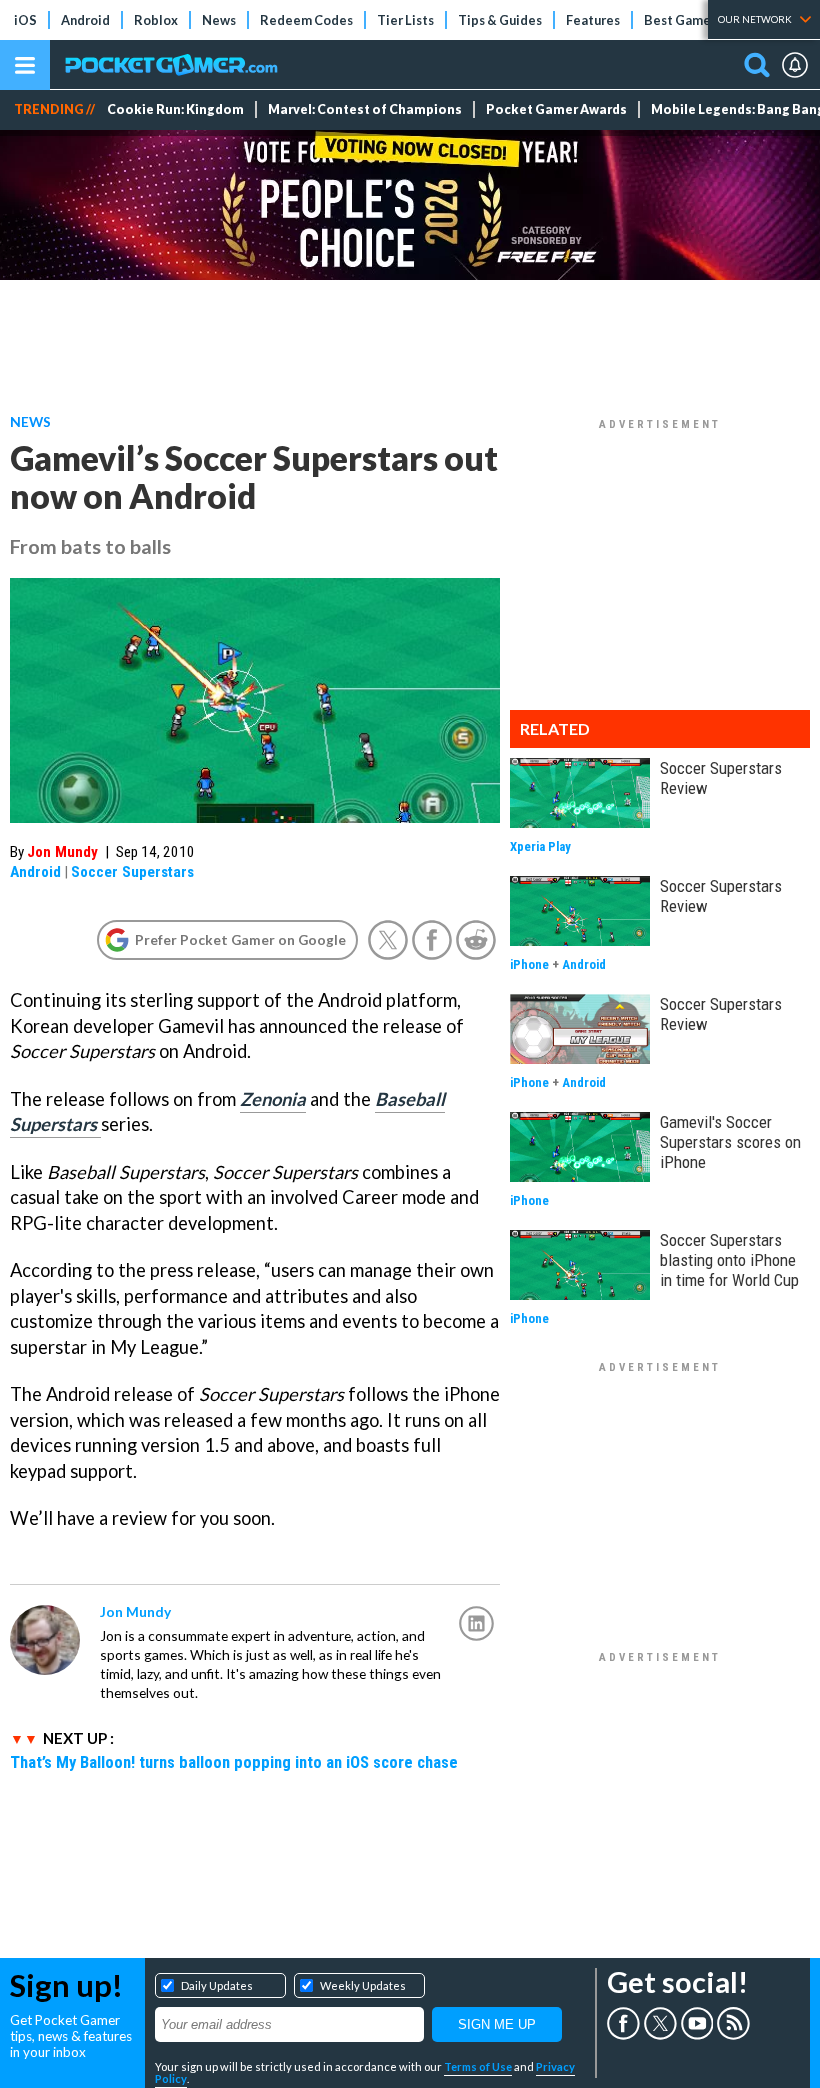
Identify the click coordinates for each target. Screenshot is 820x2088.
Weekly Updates (363, 1985)
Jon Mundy (62, 852)
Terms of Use (478, 2066)
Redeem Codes (306, 20)
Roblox (156, 20)
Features (593, 20)
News (219, 20)
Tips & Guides (500, 20)
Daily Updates (217, 1985)
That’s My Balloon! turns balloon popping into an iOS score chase (234, 1762)
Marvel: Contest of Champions (365, 109)
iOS (25, 20)
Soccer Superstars (132, 872)
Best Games (680, 20)
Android (85, 20)
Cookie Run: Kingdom (175, 109)
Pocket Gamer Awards (556, 109)
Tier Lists (405, 20)
